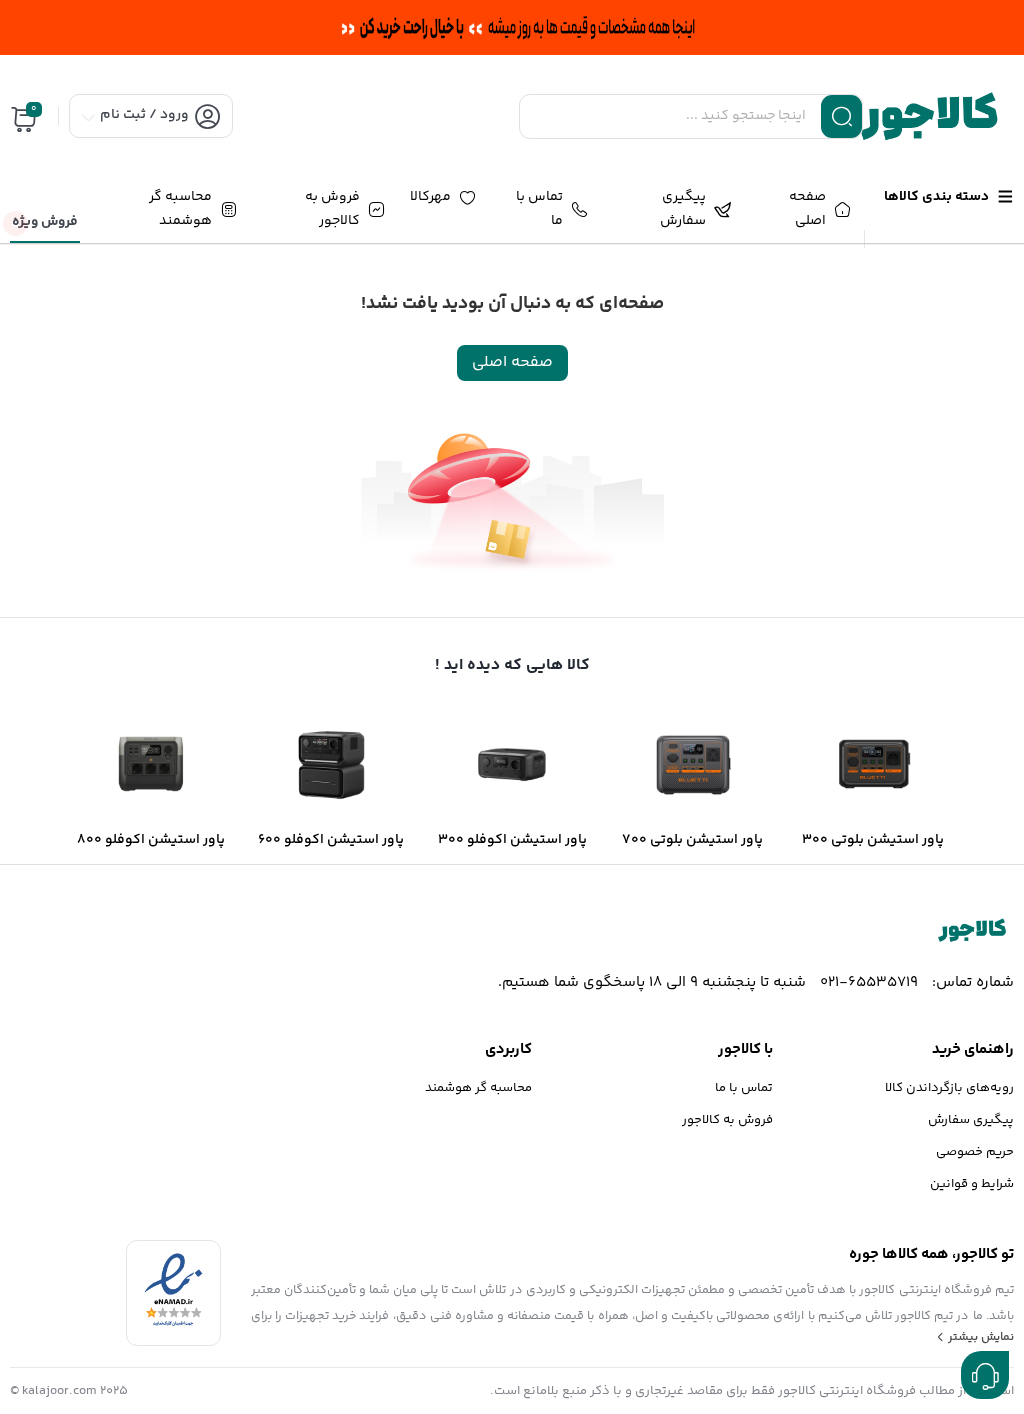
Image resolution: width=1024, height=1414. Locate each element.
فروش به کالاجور (727, 1120)
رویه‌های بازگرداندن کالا (949, 1088)
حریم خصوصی (975, 1152)
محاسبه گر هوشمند (478, 1088)
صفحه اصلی (512, 362)
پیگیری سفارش (971, 1120)
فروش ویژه (45, 222)
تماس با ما (744, 1088)
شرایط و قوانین (972, 1184)
